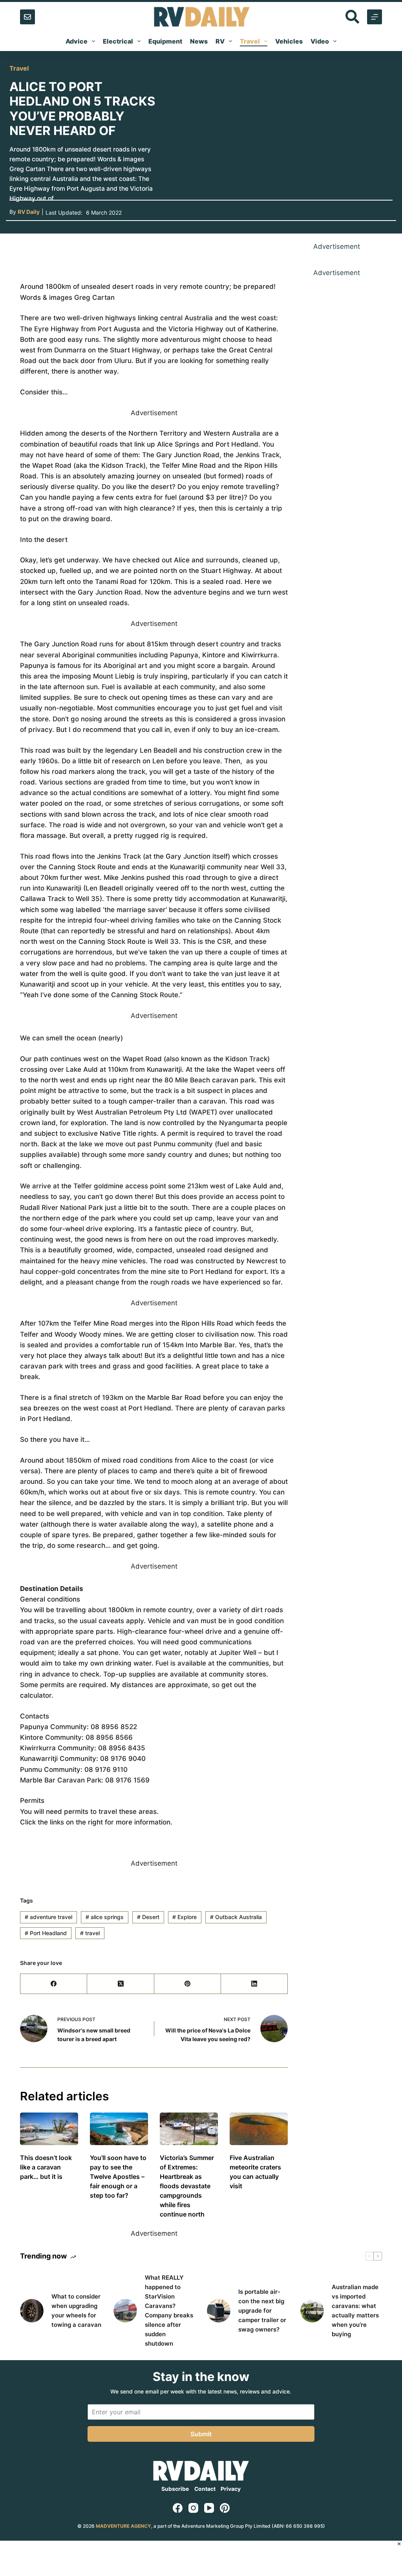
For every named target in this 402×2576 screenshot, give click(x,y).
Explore (185, 1917)
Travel (250, 41)
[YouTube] (209, 2508)
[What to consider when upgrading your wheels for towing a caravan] (32, 2311)
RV (220, 41)
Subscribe (175, 2489)
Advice (77, 41)
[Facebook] (54, 1984)
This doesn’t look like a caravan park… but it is (46, 2167)
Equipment (165, 41)
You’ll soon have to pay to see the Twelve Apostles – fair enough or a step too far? (118, 2176)
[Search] (352, 17)
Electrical (118, 41)
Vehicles (289, 41)
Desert (148, 1917)
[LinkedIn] (254, 1984)
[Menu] (375, 17)
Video (320, 41)
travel (90, 1933)
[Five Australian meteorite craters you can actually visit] (259, 2129)
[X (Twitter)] (121, 1984)
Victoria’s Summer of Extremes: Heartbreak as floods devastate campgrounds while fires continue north (187, 2186)
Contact (205, 2489)
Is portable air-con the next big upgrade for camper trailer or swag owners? (262, 2311)
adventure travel (48, 1917)
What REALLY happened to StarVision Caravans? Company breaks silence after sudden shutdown (169, 2311)
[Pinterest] (188, 1984)
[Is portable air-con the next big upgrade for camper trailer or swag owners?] (219, 2311)
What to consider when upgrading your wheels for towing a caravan (76, 2311)
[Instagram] (193, 2508)
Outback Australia (236, 1917)
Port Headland (46, 1933)
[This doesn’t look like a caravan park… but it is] (49, 2129)
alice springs (105, 1917)
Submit (201, 2434)
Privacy (231, 2489)
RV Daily (29, 212)
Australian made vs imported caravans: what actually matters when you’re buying (355, 2311)
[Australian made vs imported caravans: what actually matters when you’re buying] (312, 2311)
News (199, 41)
